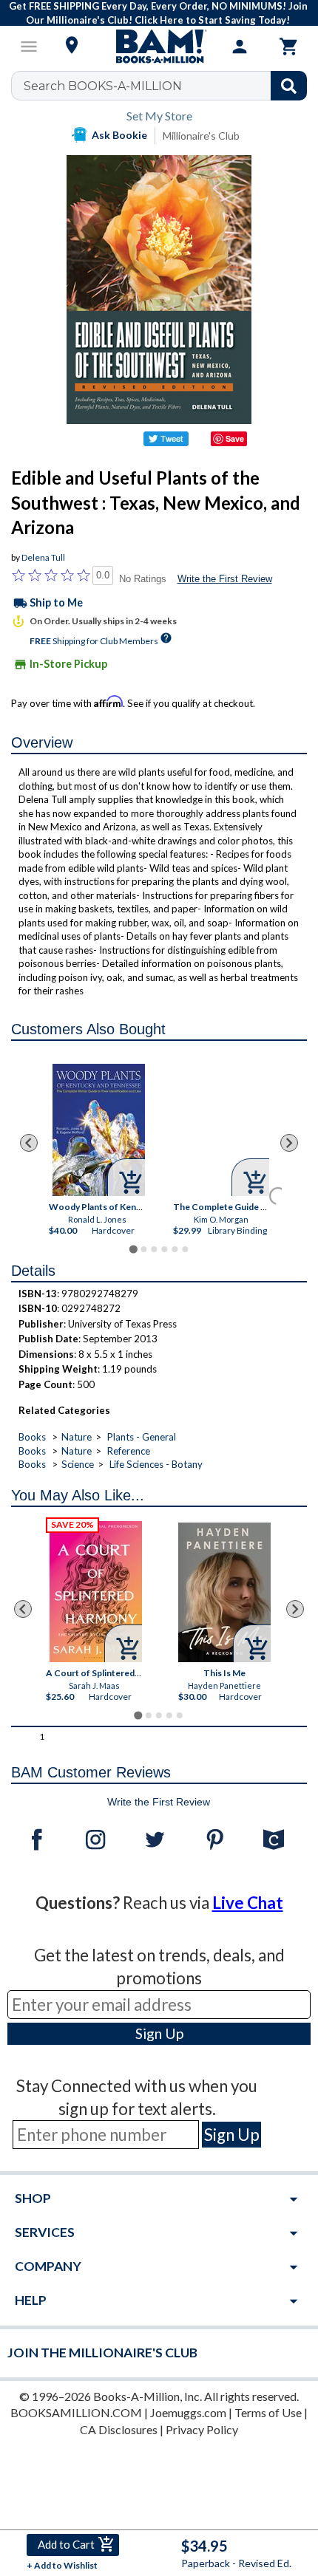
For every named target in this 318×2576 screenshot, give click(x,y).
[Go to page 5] (175, 1249)
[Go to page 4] (164, 1249)
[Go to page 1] (133, 1249)
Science (78, 1464)
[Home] (159, 47)
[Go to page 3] (154, 1249)
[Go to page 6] (185, 1249)
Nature (77, 1437)
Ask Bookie (119, 135)
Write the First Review (225, 579)
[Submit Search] (289, 86)
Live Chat (248, 1903)
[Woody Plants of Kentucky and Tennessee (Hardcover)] (99, 1130)
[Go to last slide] (29, 1143)
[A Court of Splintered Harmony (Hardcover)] (96, 1592)
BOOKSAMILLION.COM (76, 2412)
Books (32, 1437)
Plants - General (142, 1437)
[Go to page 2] (143, 1249)
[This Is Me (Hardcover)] (224, 1592)
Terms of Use (268, 2412)
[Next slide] (289, 1143)
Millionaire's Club (201, 136)
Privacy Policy (202, 2429)
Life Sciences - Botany (156, 1464)
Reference (129, 1451)
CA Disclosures (119, 2429)
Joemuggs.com (188, 2412)
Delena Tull (43, 557)
